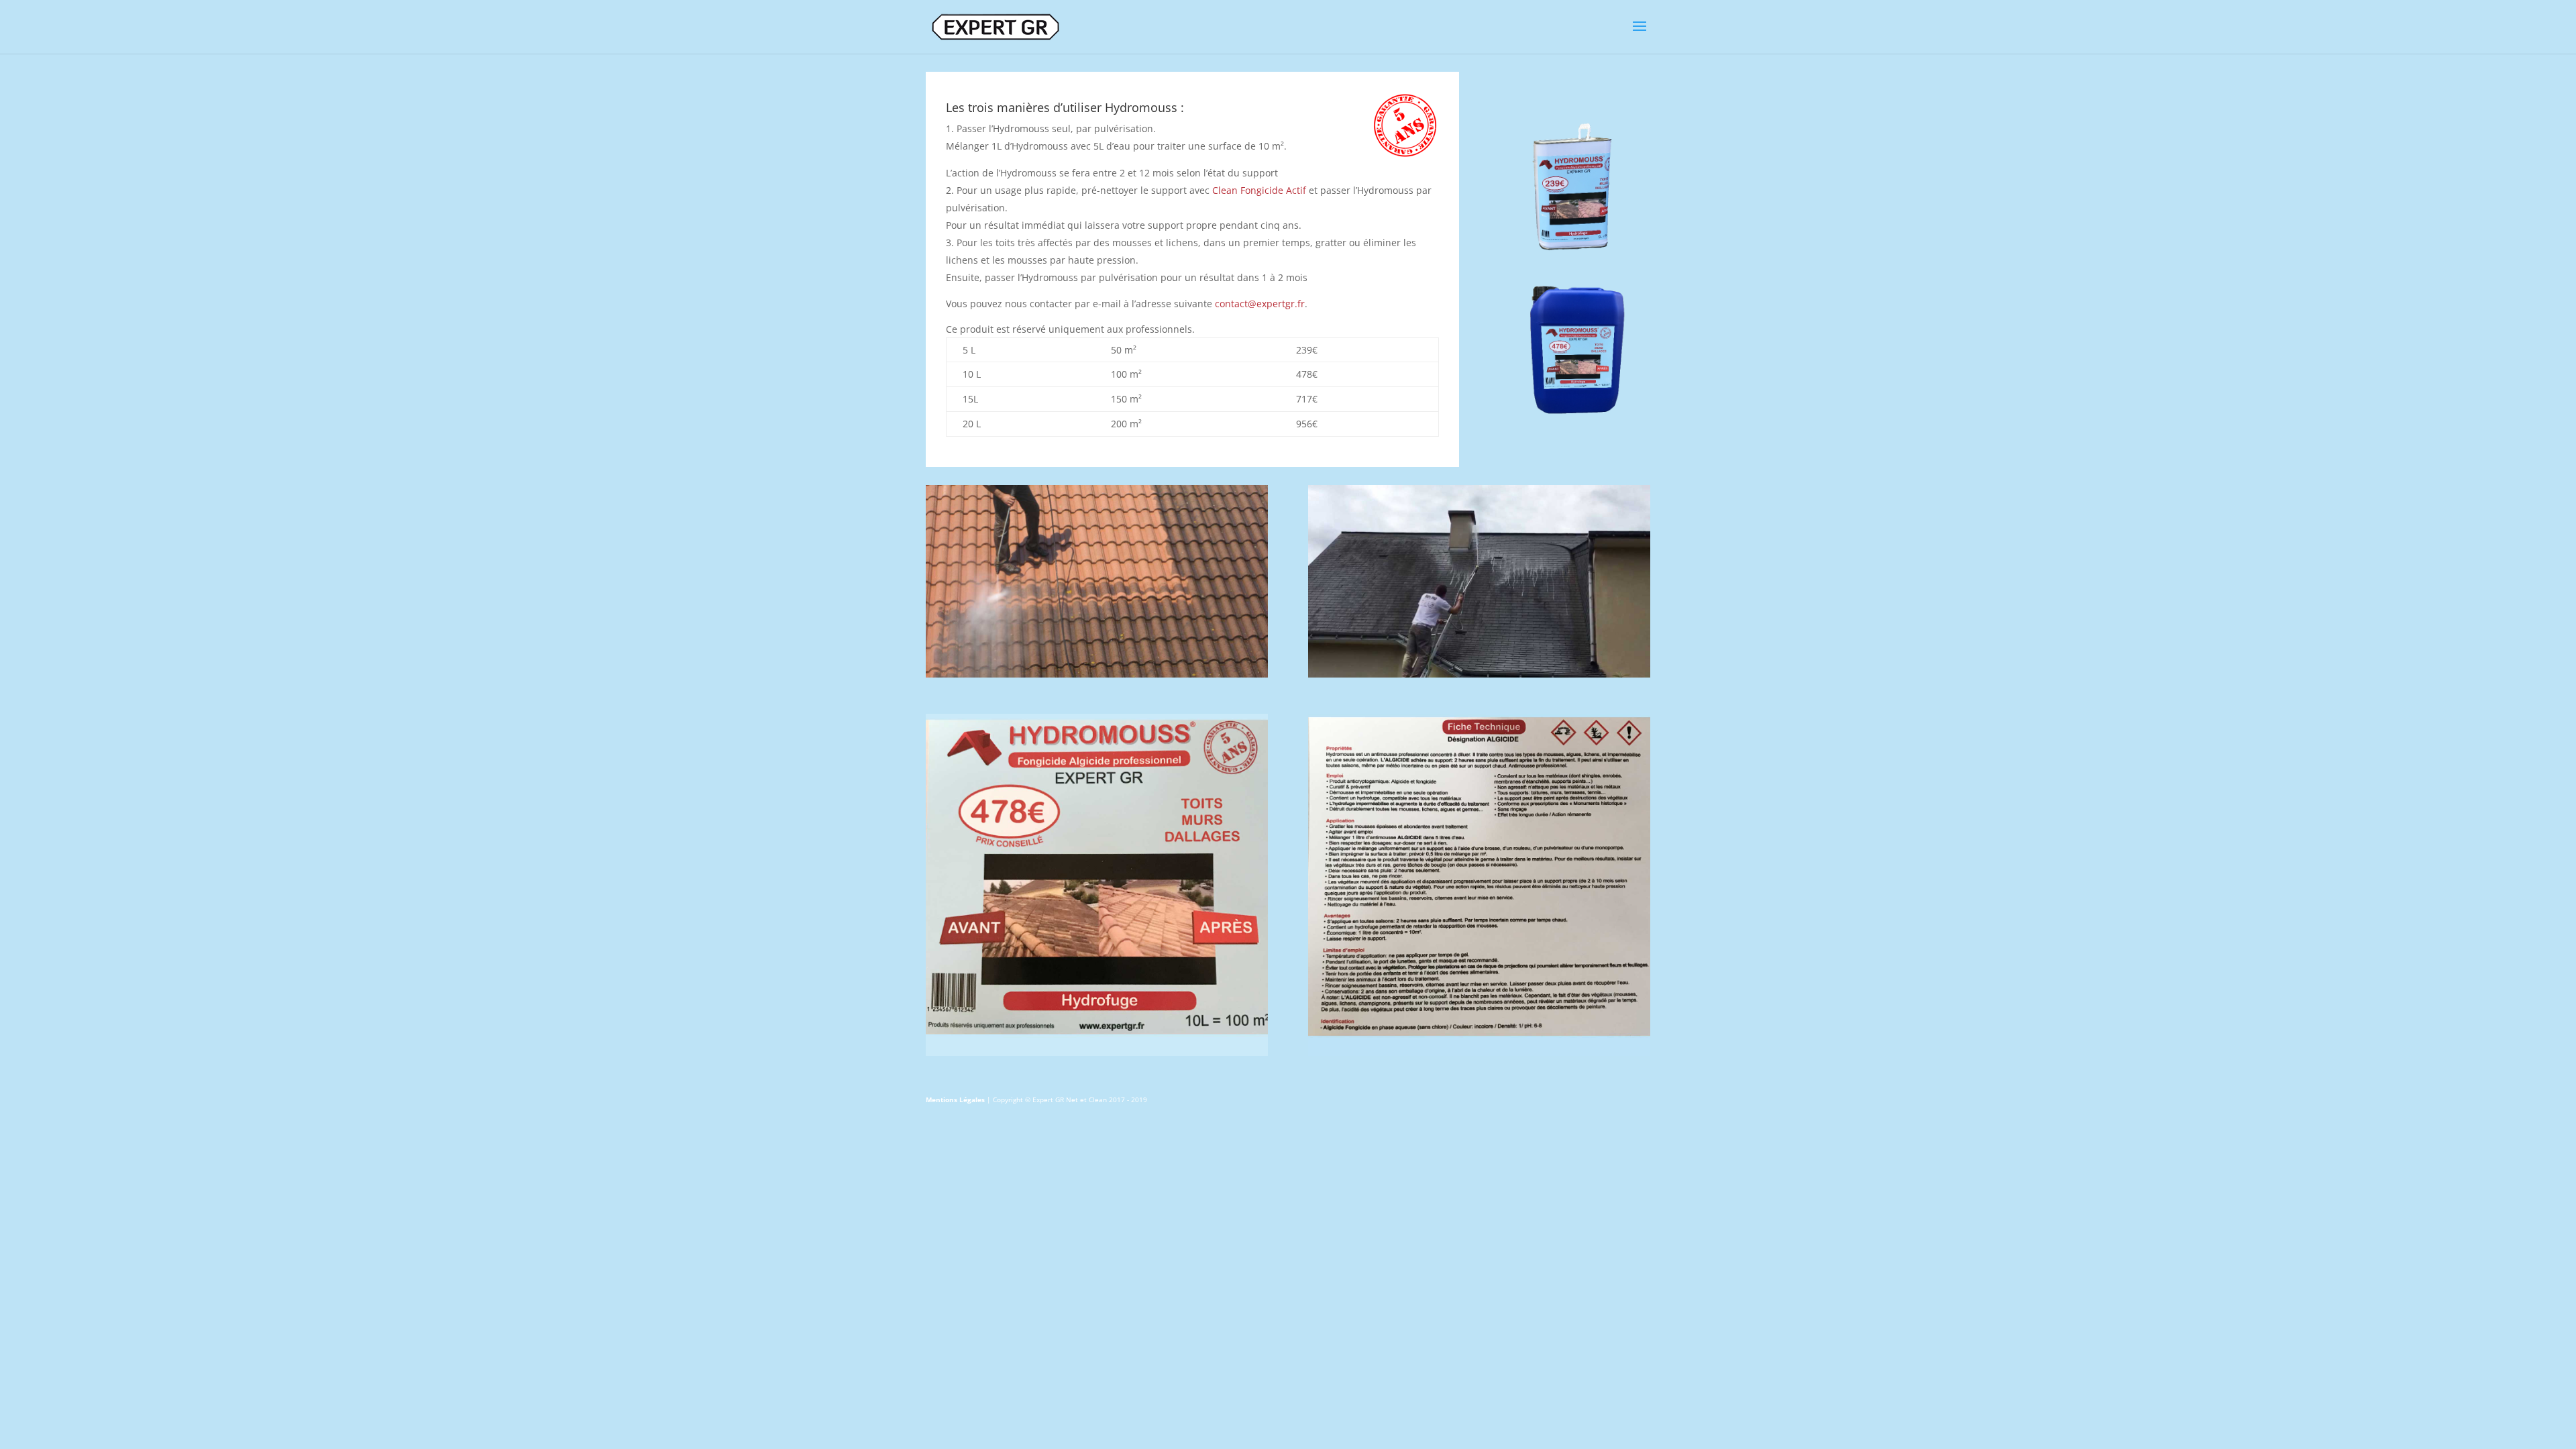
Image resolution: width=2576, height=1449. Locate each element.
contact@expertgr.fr (1260, 304)
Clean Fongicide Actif (1259, 190)
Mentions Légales (955, 1099)
